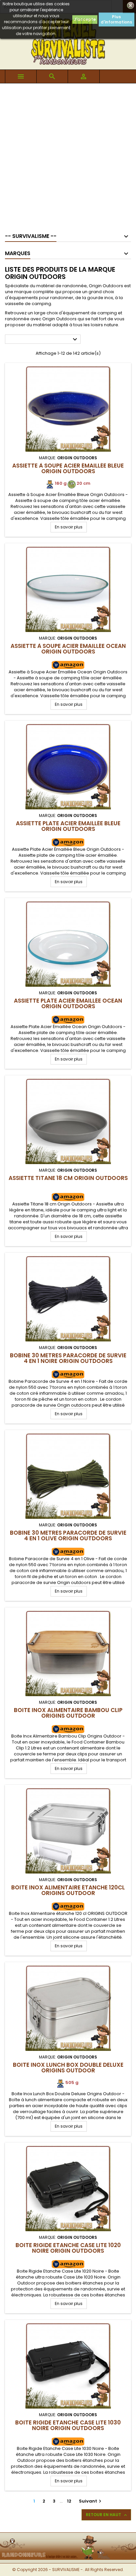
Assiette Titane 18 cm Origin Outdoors (68, 1178)
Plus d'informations (116, 19)
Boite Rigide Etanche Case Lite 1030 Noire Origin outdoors (68, 2425)
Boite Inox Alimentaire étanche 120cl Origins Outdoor (68, 1890)
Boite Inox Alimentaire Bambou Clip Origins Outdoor (68, 1713)
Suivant (91, 2501)
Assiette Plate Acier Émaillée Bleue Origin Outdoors (68, 826)
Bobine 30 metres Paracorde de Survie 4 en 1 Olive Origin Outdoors (68, 1536)
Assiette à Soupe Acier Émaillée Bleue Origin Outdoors (68, 468)
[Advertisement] (68, 155)
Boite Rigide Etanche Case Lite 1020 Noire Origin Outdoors (68, 2248)
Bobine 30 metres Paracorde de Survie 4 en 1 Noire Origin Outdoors (68, 1358)
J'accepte (85, 19)
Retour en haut (107, 2515)
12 (69, 2501)
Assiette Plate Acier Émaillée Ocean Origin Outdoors (68, 1003)
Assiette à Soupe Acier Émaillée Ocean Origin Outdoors (68, 649)
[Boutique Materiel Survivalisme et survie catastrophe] (68, 2537)
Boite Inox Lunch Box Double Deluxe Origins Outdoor (68, 2068)
